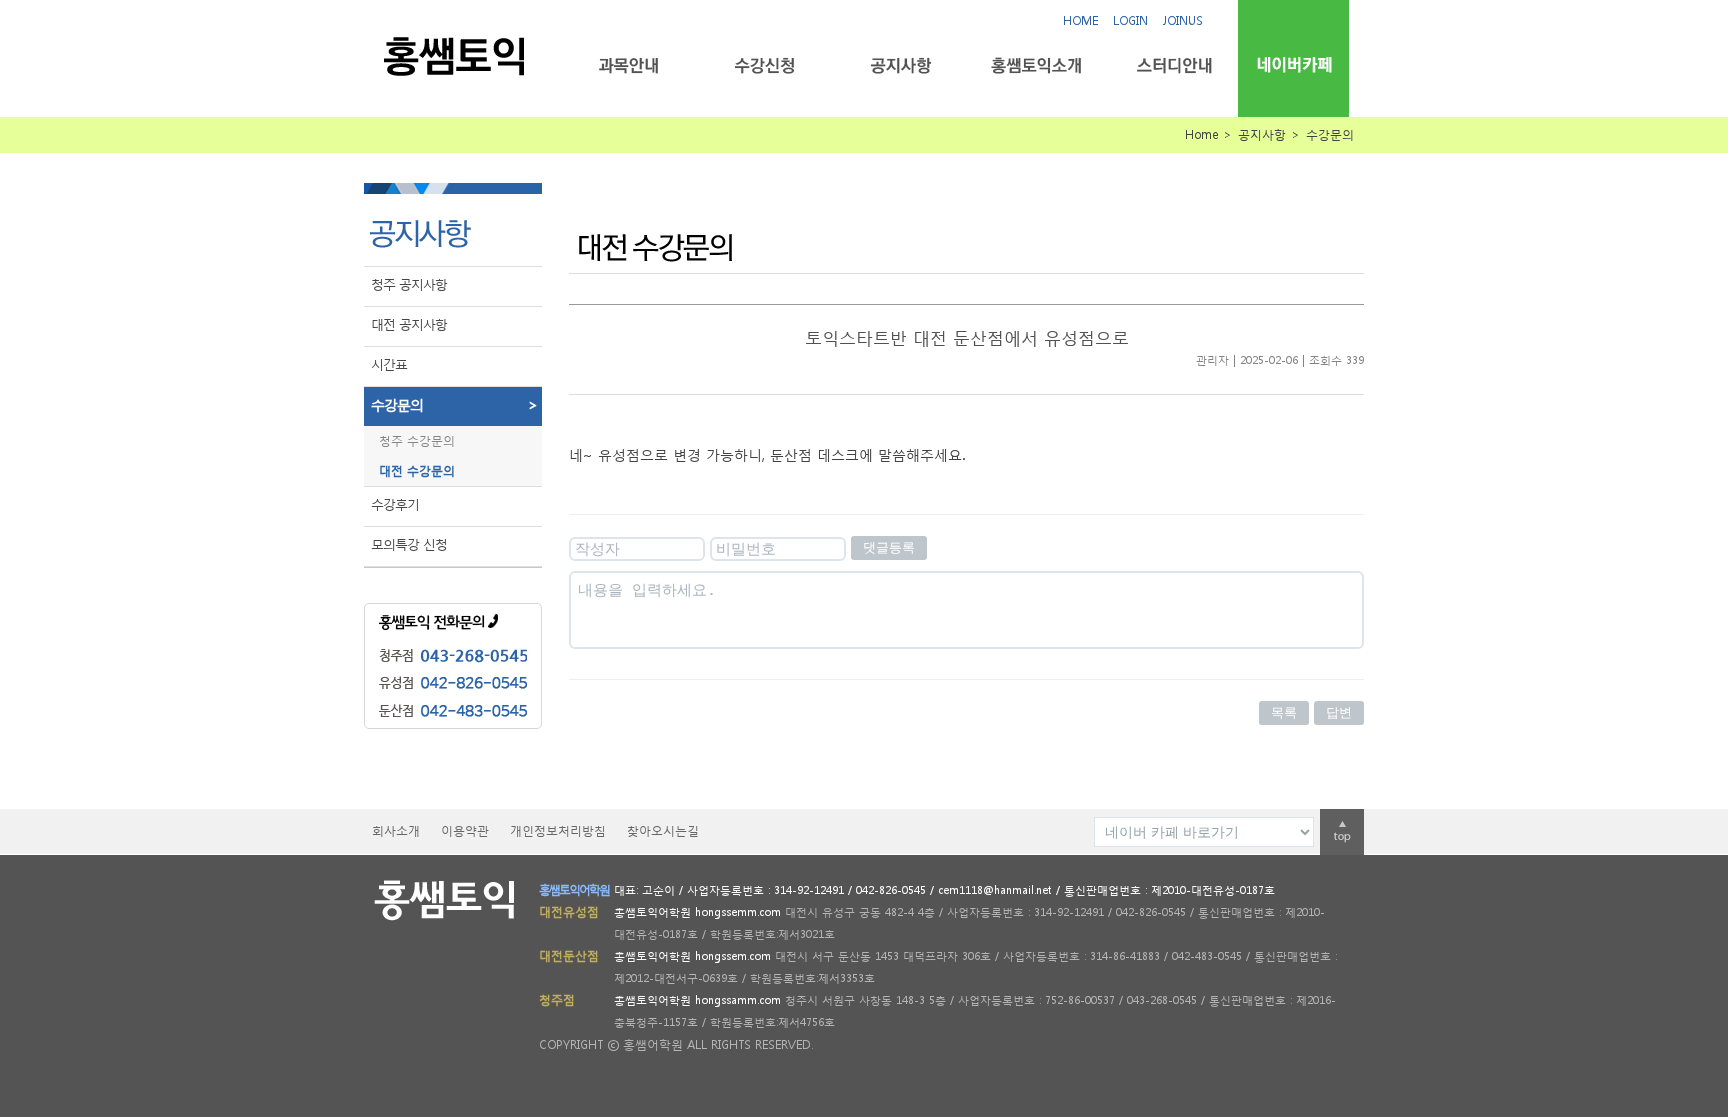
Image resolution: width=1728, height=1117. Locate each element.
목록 (1284, 712)
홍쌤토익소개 (1036, 65)
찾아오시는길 (663, 830)
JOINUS (1183, 20)
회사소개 (396, 830)
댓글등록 (889, 547)
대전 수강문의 (417, 470)
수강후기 (395, 504)
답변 (1339, 712)
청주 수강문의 (417, 440)
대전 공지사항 (409, 324)
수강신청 (764, 65)
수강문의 (454, 404)
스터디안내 (1172, 65)
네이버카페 (1293, 64)
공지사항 (900, 65)
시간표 (389, 364)
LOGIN (1130, 20)
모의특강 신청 (409, 544)
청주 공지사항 (409, 284)
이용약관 (465, 830)
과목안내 (628, 65)
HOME (1080, 20)
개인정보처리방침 (558, 830)
